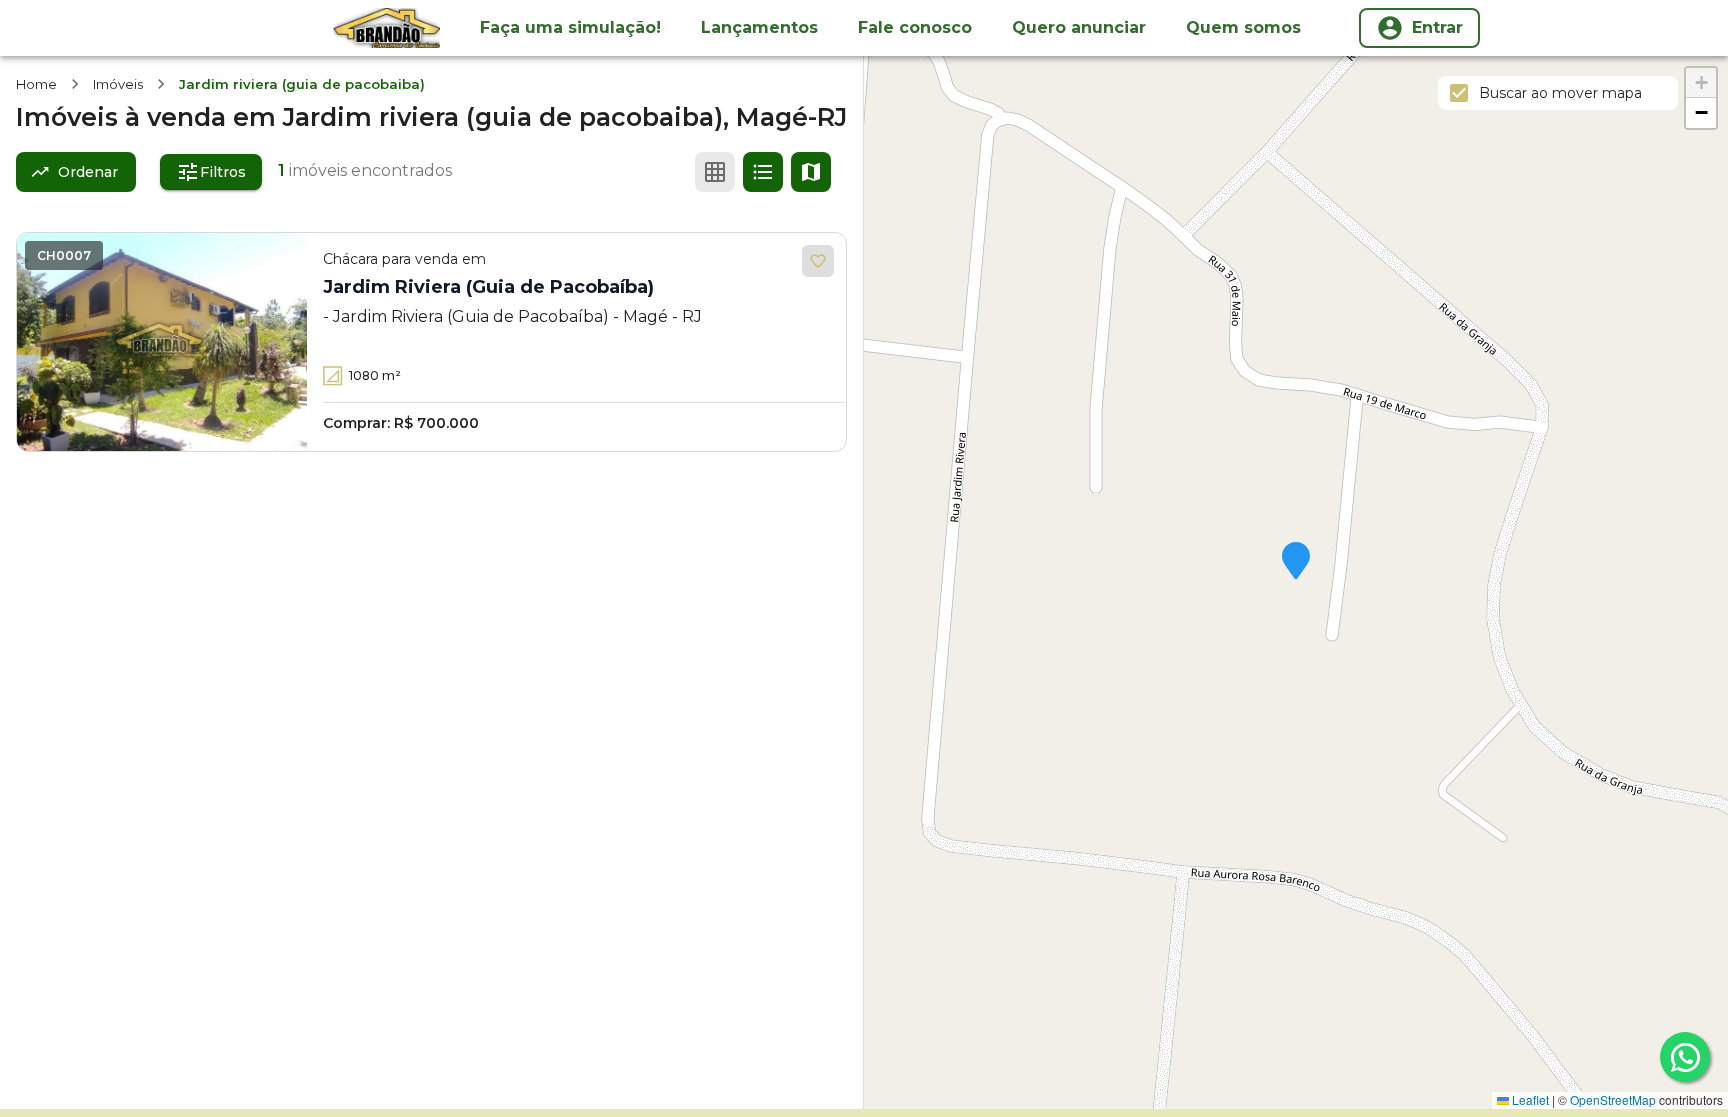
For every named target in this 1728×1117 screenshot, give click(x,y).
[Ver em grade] (715, 172)
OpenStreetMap (1613, 1099)
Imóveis (118, 84)
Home (36, 84)
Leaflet (1529, 1099)
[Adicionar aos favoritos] (818, 261)
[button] (1296, 562)
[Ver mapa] (811, 172)
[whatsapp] (1685, 1057)
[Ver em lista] (763, 172)
